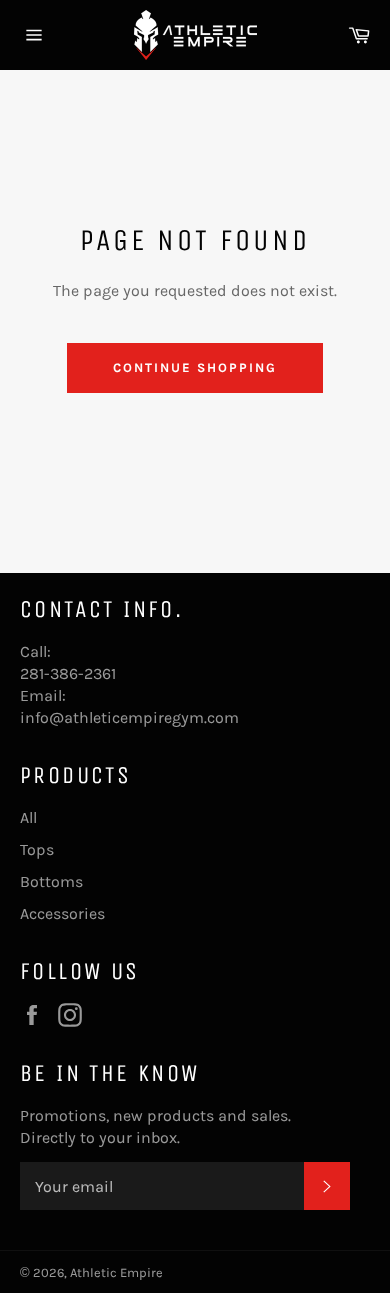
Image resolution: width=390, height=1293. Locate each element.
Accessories (62, 913)
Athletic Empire (116, 1272)
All (28, 817)
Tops (37, 849)
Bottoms (51, 881)
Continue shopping (194, 367)
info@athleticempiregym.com (129, 717)
